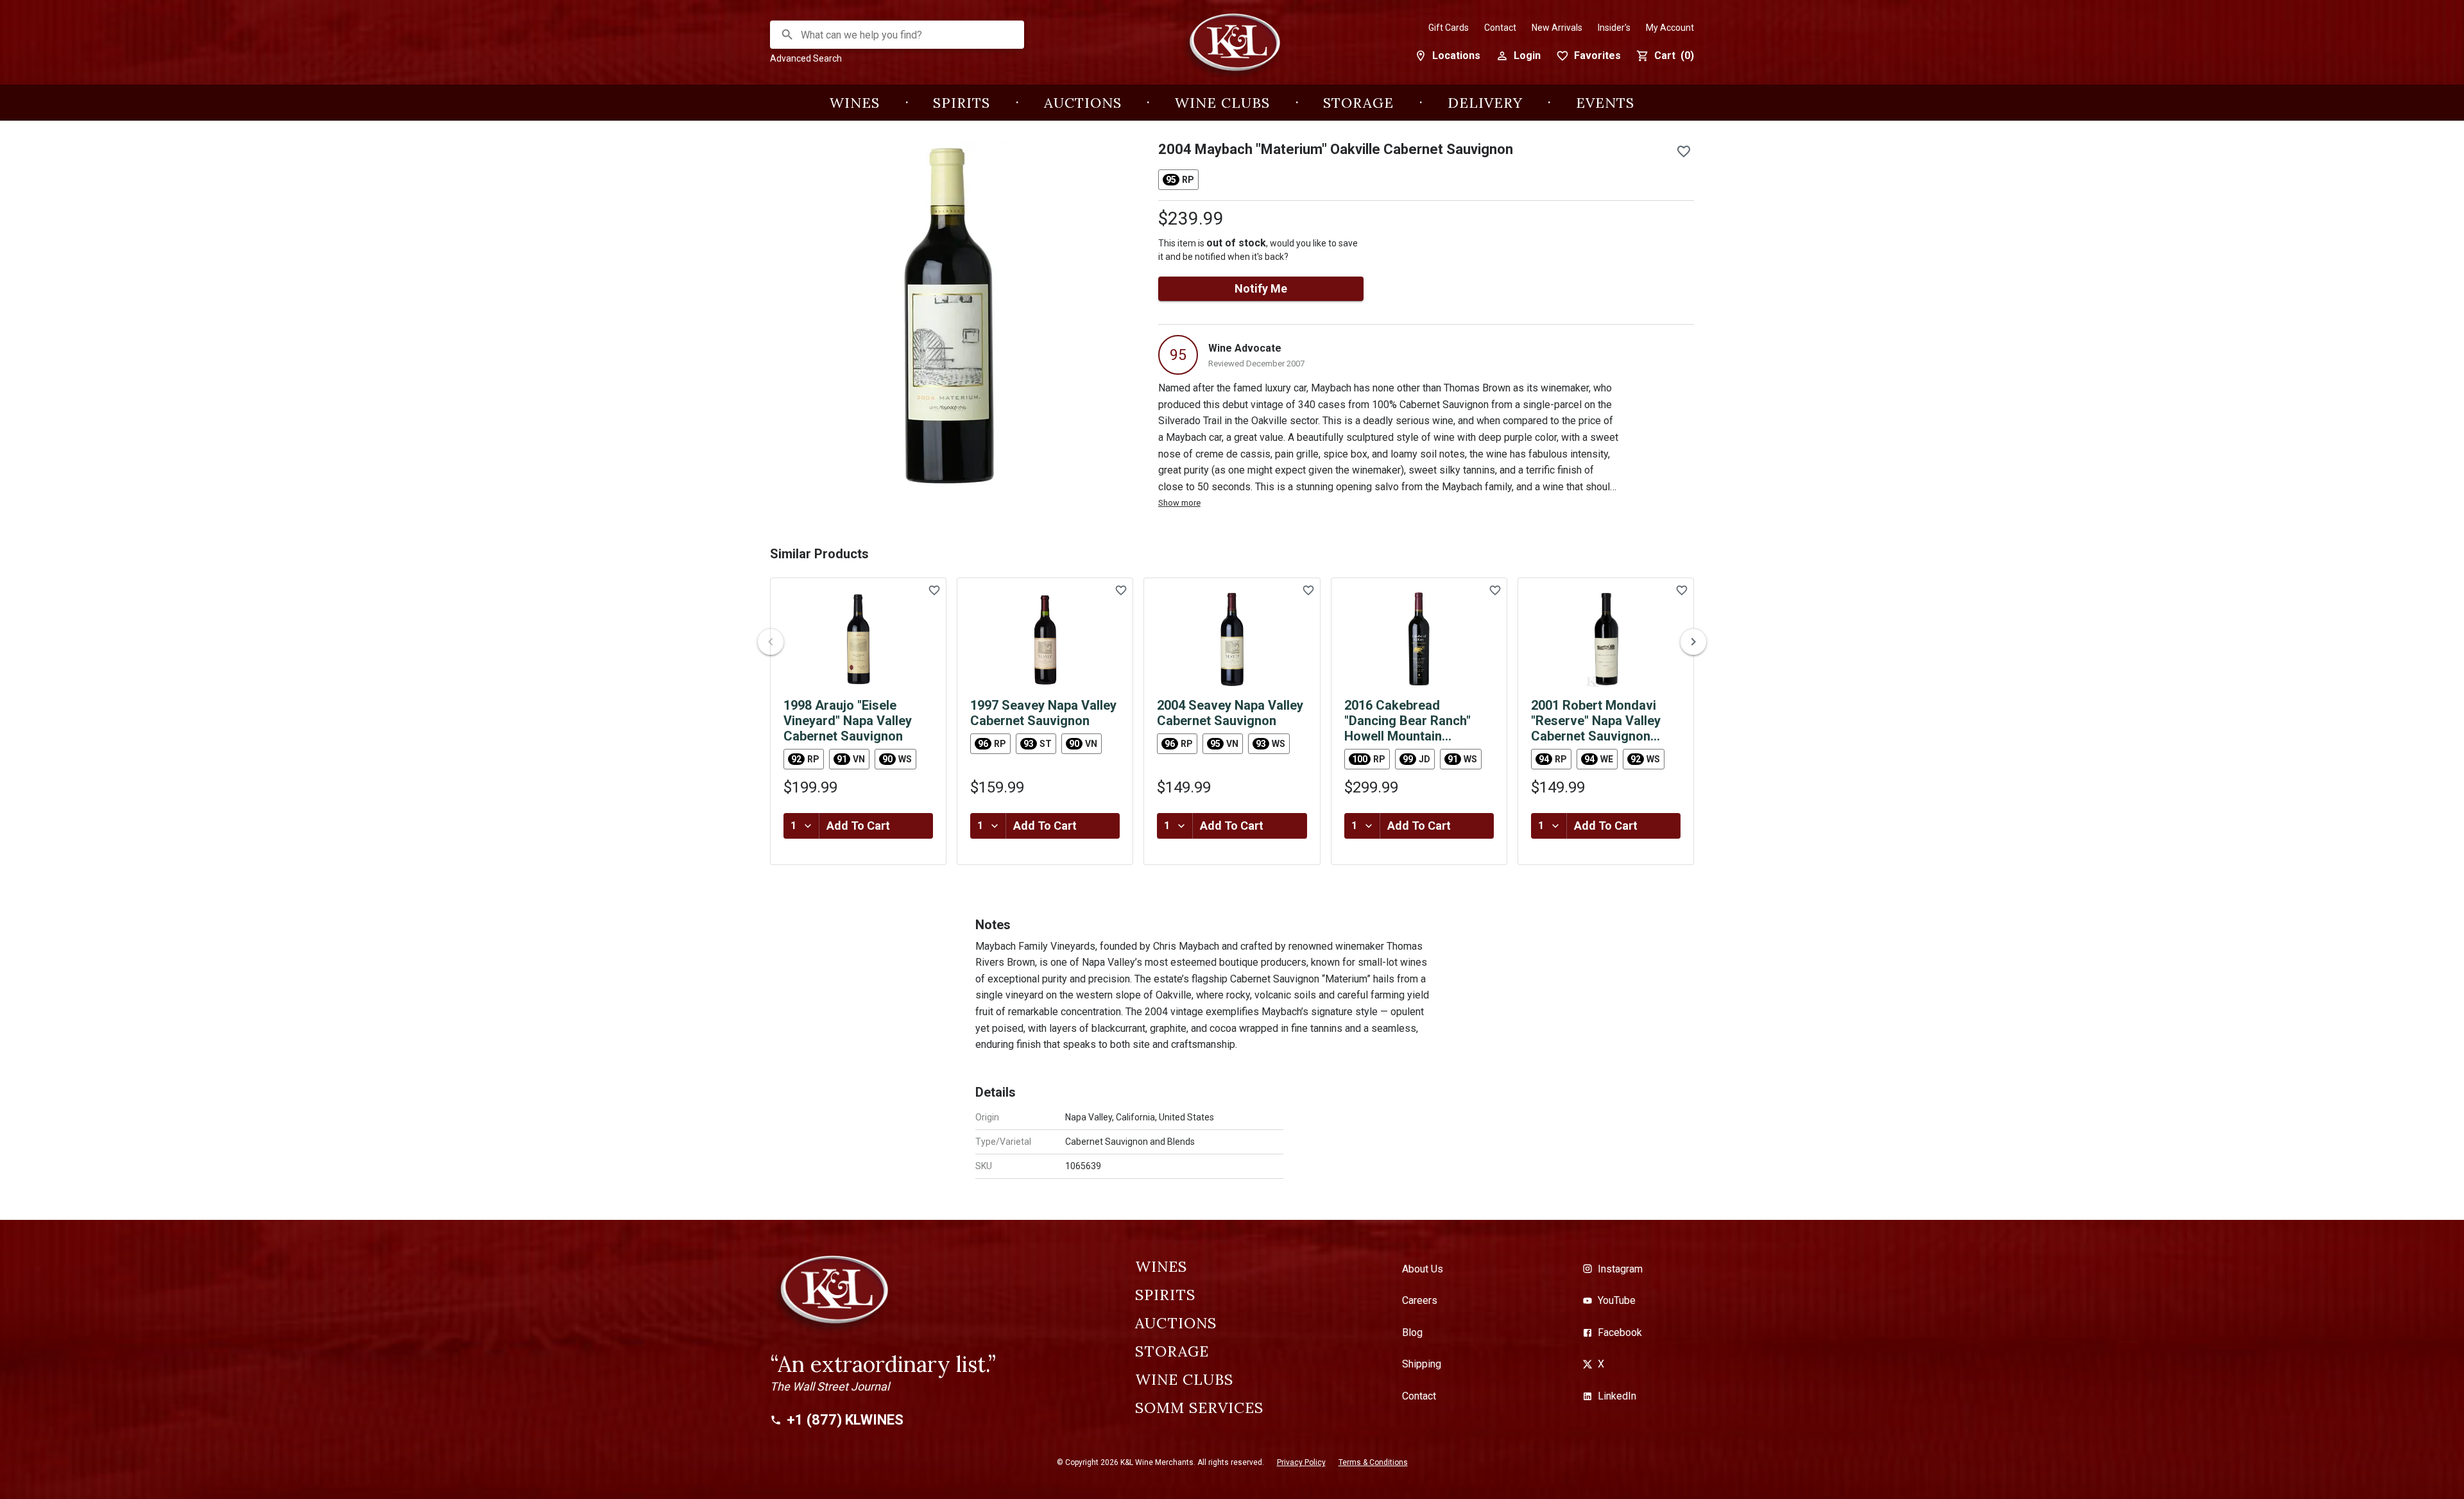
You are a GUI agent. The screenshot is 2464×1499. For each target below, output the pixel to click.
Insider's (1614, 28)
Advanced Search (806, 58)
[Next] (1693, 642)
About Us (1423, 1269)
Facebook (1620, 1332)
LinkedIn (1617, 1396)
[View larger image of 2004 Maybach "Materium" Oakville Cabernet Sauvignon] (949, 314)
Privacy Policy (1301, 1462)
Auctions (1083, 103)
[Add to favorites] (1684, 151)
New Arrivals (1557, 28)
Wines (855, 103)
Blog (1412, 1332)
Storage (1358, 103)
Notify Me (1261, 288)
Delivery (1485, 103)
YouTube (1617, 1300)
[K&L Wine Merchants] (1232, 49)
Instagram (1620, 1269)
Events (1605, 103)
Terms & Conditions (1373, 1462)
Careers (1420, 1300)
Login (1527, 56)
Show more (1179, 503)
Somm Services (1199, 1408)
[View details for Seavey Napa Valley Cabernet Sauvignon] (1045, 639)
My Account (1670, 28)
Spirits (962, 103)
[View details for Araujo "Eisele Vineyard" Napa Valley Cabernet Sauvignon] (858, 639)
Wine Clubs (1222, 103)
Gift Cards (1449, 28)
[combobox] (898, 35)
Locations (1456, 56)
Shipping (1422, 1364)
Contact (1500, 28)
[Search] (787, 35)
